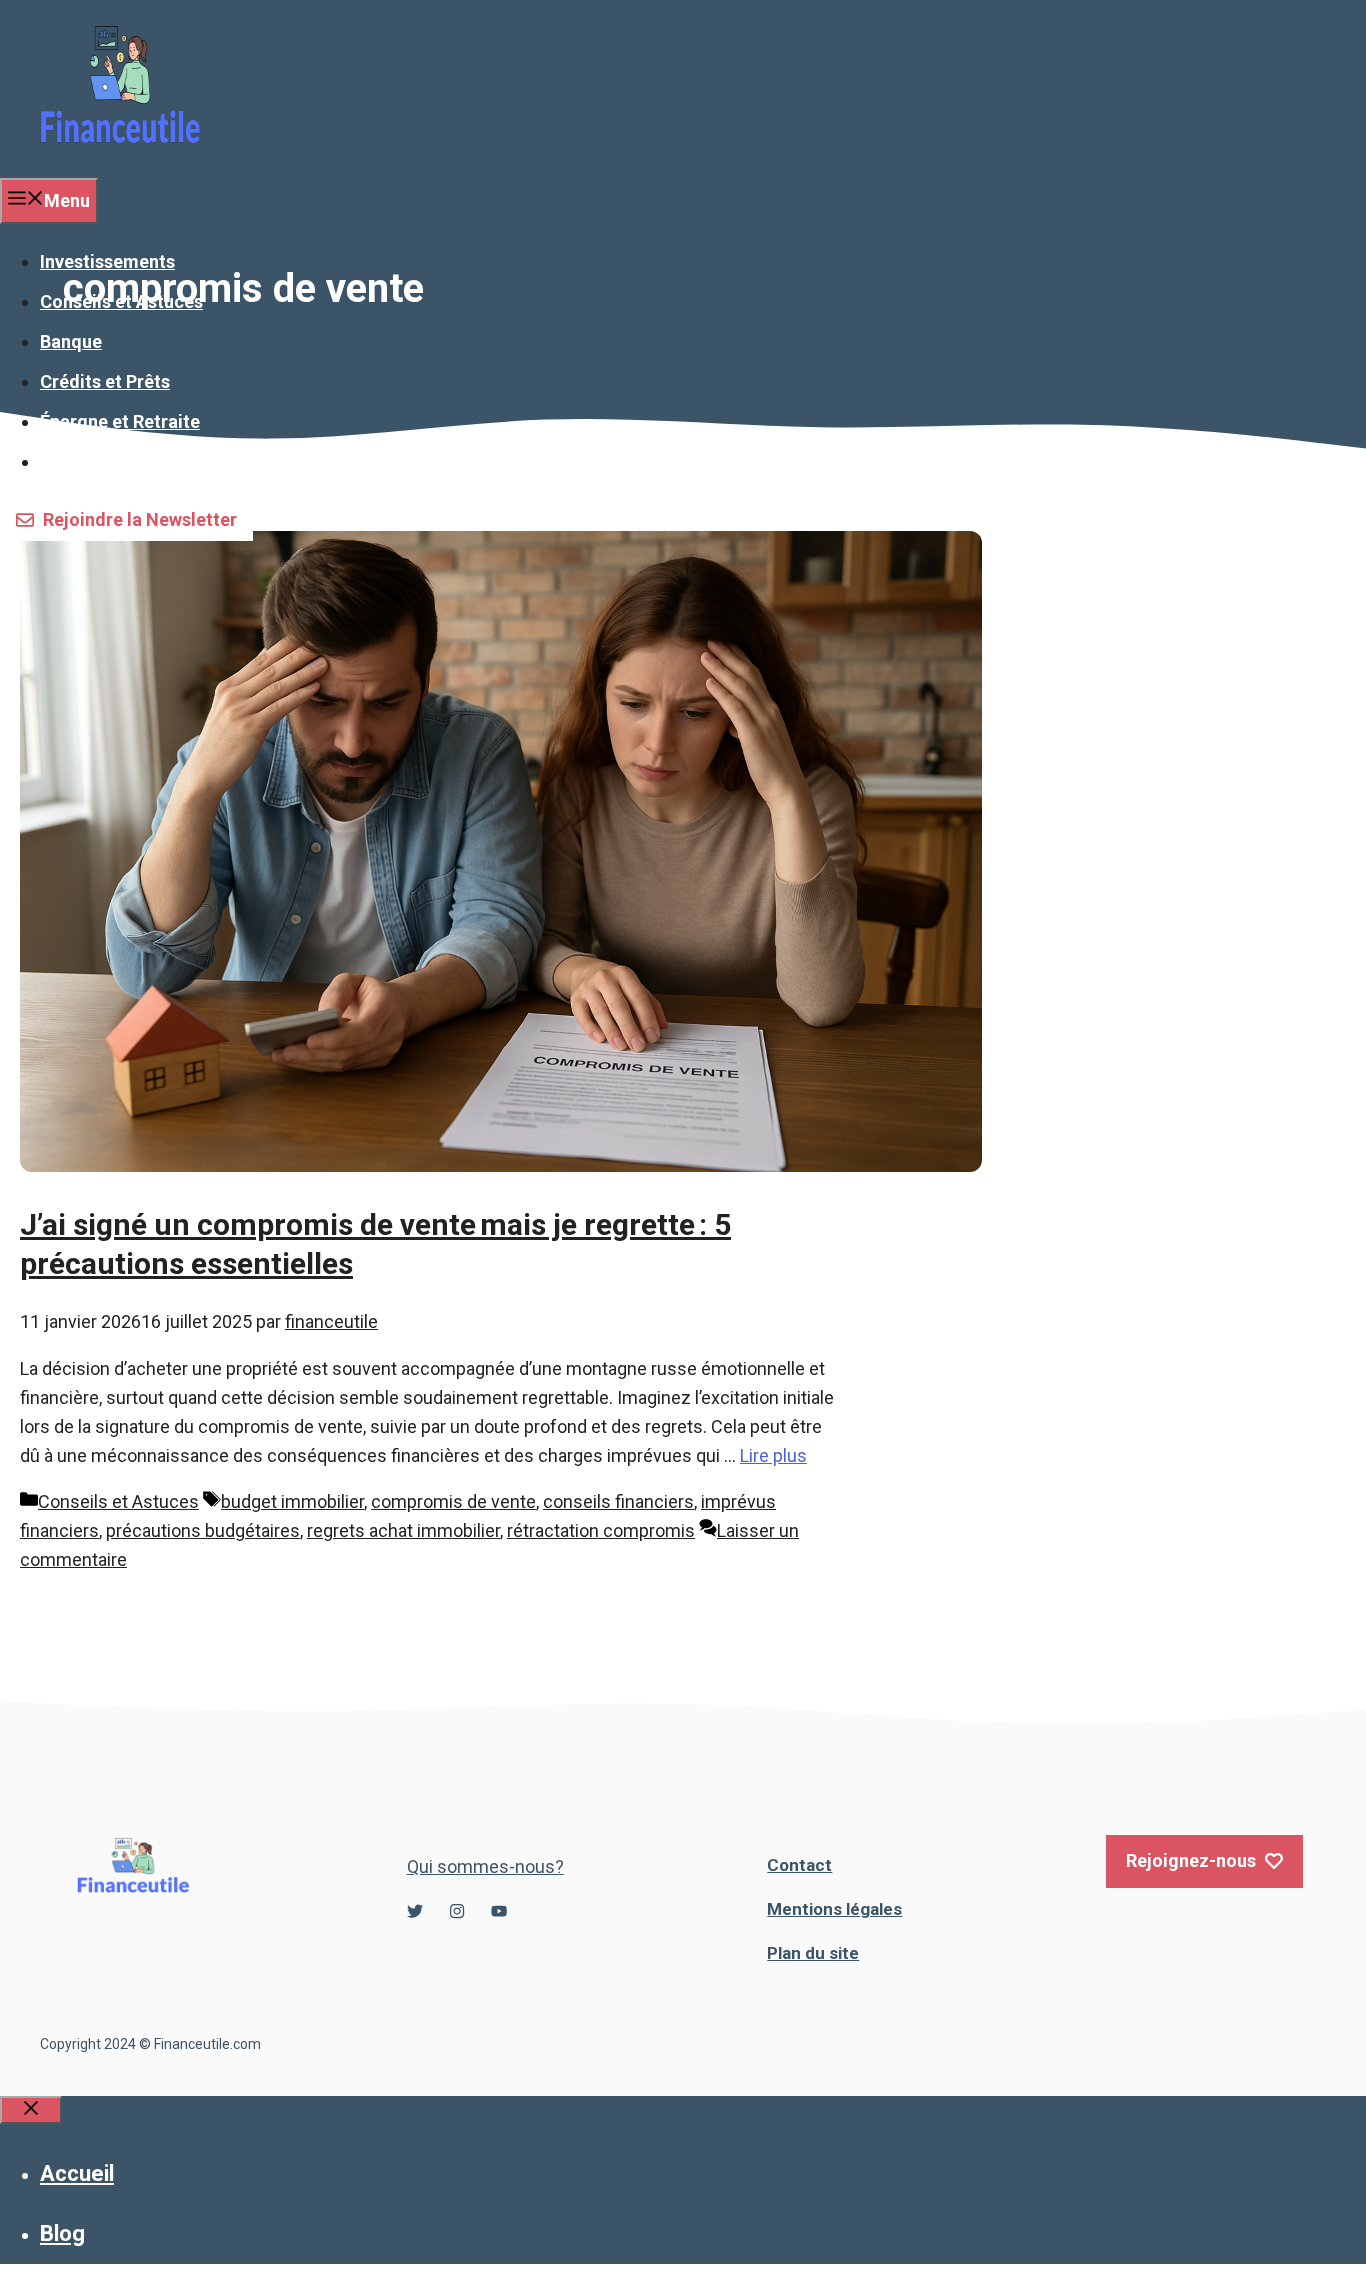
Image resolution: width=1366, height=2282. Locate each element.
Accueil (77, 2173)
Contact (799, 1865)
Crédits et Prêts (105, 381)
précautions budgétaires (203, 1530)
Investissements (107, 261)
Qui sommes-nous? (485, 1866)
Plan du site (813, 1953)
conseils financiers (618, 1501)
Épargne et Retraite (120, 421)
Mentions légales (834, 1909)
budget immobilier (292, 1501)
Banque (71, 341)
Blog (62, 2233)
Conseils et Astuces (121, 301)
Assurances (88, 461)
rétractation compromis (601, 1530)
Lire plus (773, 1455)
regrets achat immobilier (403, 1530)
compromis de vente (453, 1501)
